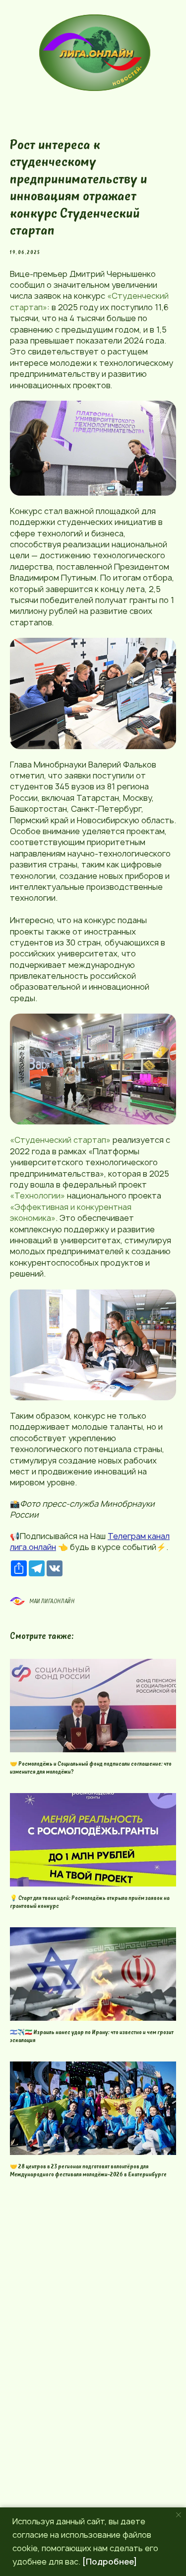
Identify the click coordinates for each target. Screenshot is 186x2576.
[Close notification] (179, 2515)
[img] (96, 53)
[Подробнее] (110, 2562)
